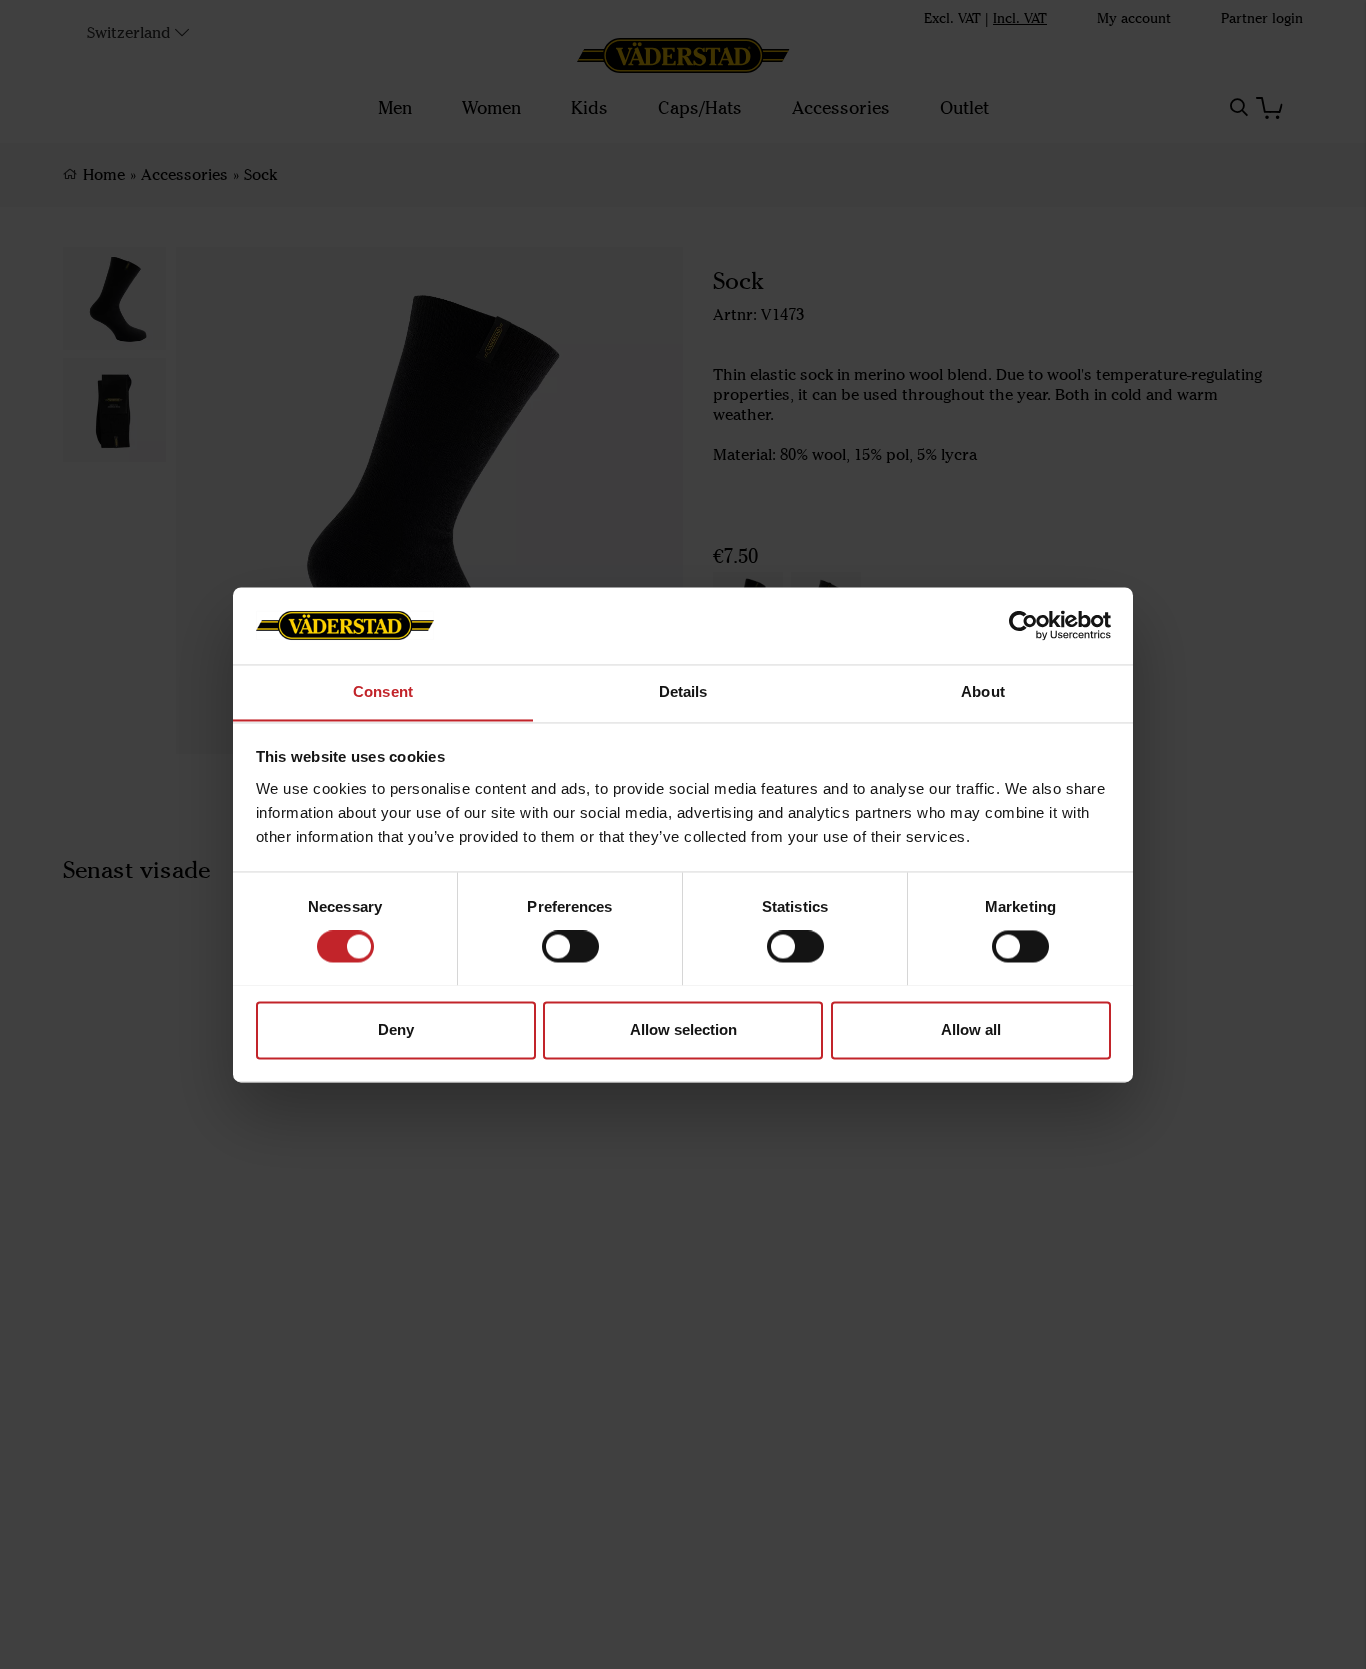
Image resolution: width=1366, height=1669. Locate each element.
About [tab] (983, 691)
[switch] (570, 946)
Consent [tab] (383, 691)
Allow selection (683, 1029)
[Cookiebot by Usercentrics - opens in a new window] (1023, 625)
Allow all (971, 1029)
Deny (396, 1029)
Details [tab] (683, 691)
